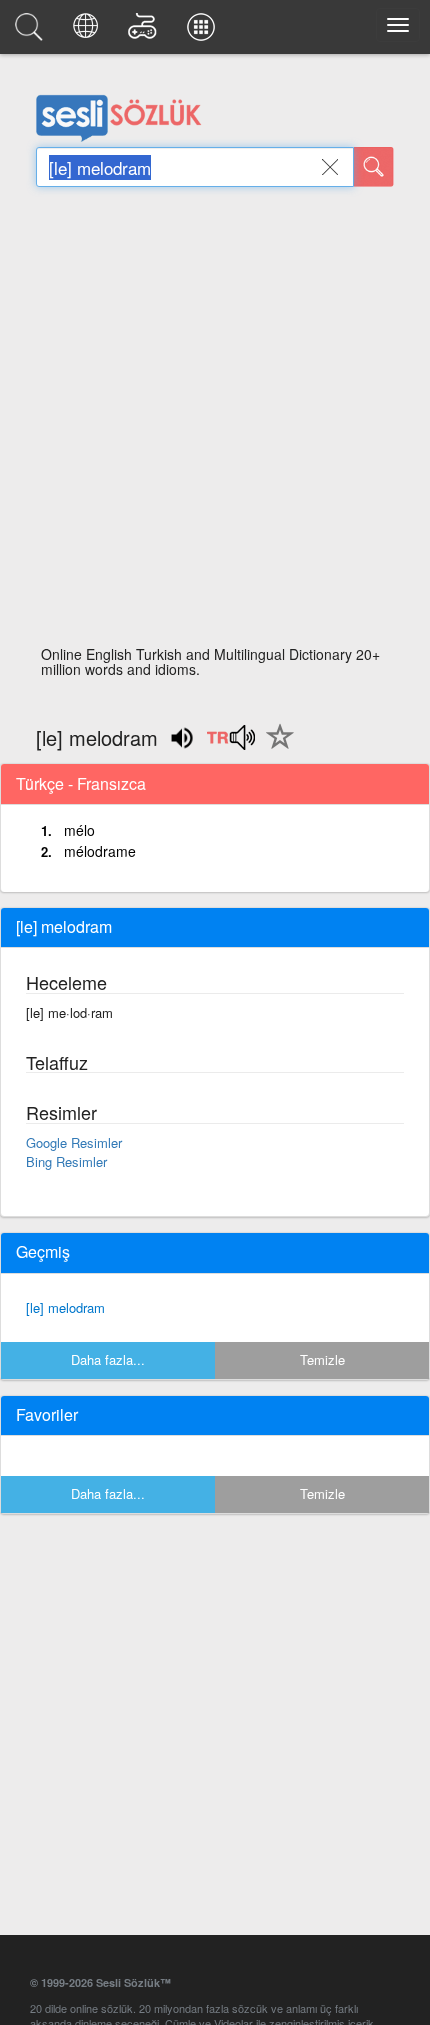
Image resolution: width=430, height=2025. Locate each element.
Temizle (322, 1359)
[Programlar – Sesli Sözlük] (204, 32)
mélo (79, 830)
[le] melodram (65, 1307)
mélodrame (100, 851)
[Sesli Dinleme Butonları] (230, 744)
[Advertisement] (215, 422)
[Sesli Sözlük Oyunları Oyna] (145, 32)
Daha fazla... (108, 1359)
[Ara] (374, 167)
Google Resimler (74, 1142)
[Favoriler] (275, 748)
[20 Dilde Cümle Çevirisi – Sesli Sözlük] (88, 32)
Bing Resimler (66, 1161)
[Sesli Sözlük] (32, 32)
